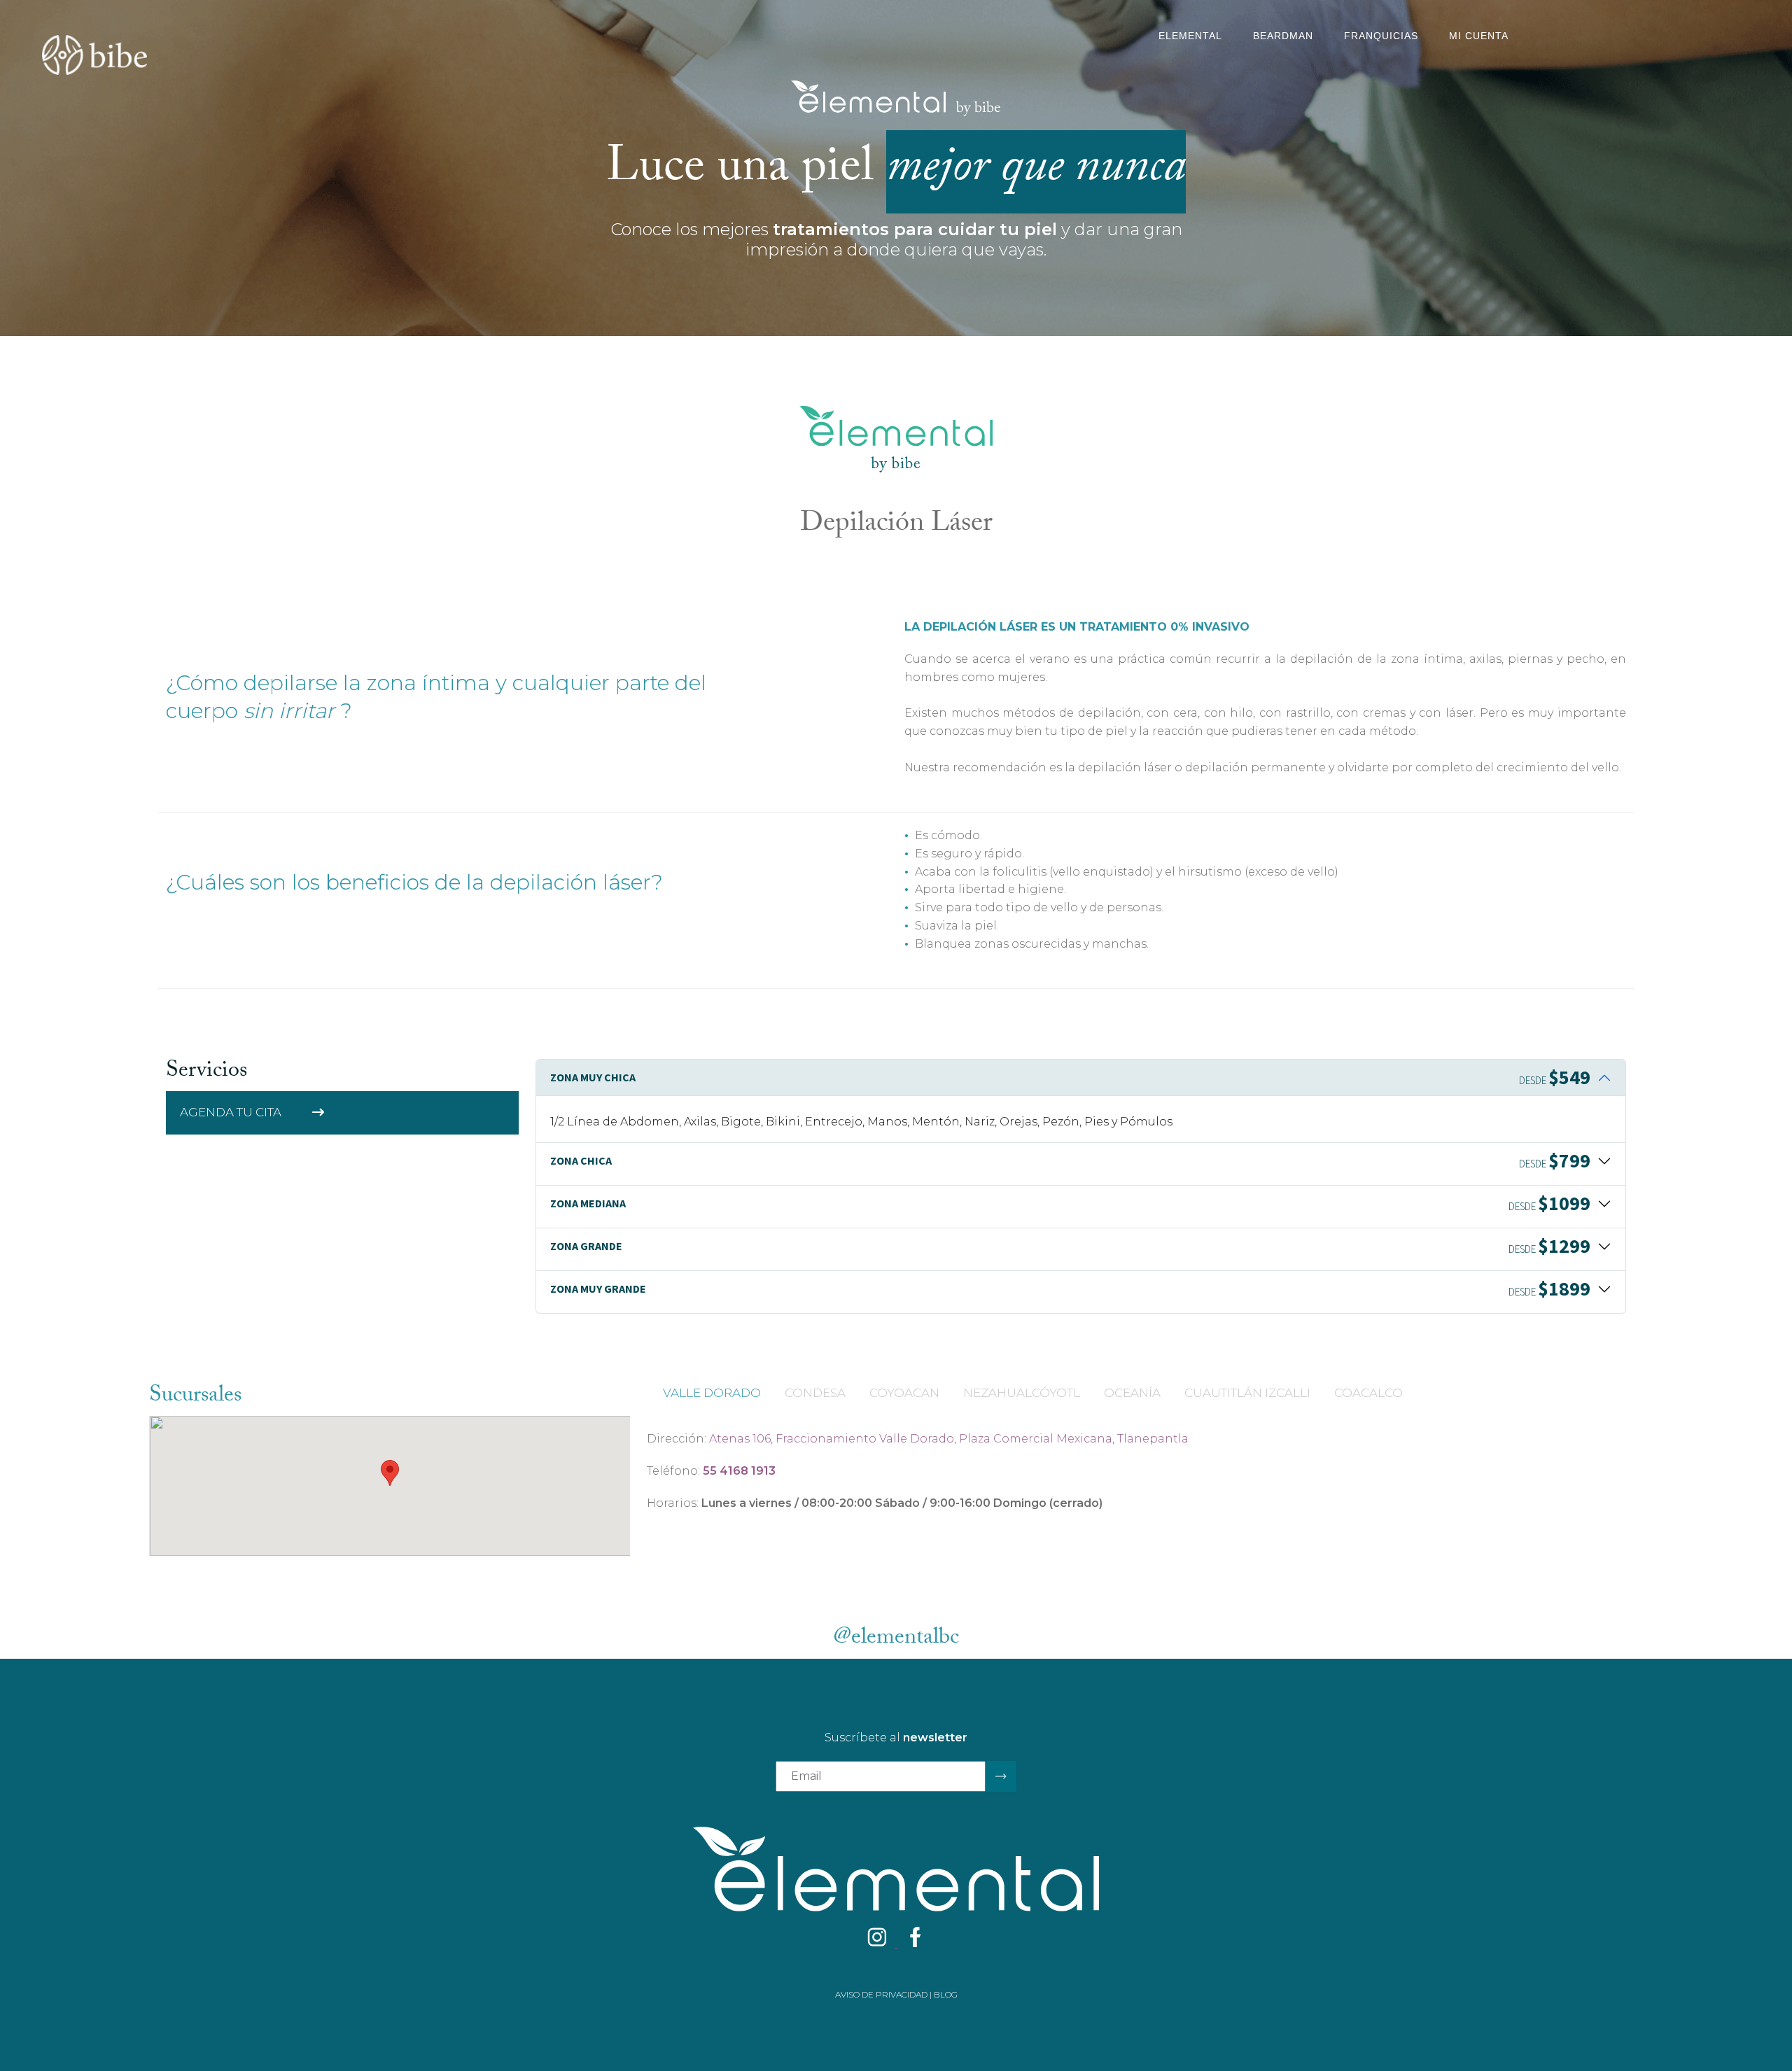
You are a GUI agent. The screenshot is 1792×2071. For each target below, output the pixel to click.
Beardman (1283, 36)
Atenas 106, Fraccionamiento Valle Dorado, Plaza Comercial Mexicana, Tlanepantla (949, 1439)
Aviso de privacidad (881, 1994)
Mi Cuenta (1479, 36)
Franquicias (1381, 36)
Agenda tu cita (232, 1112)
